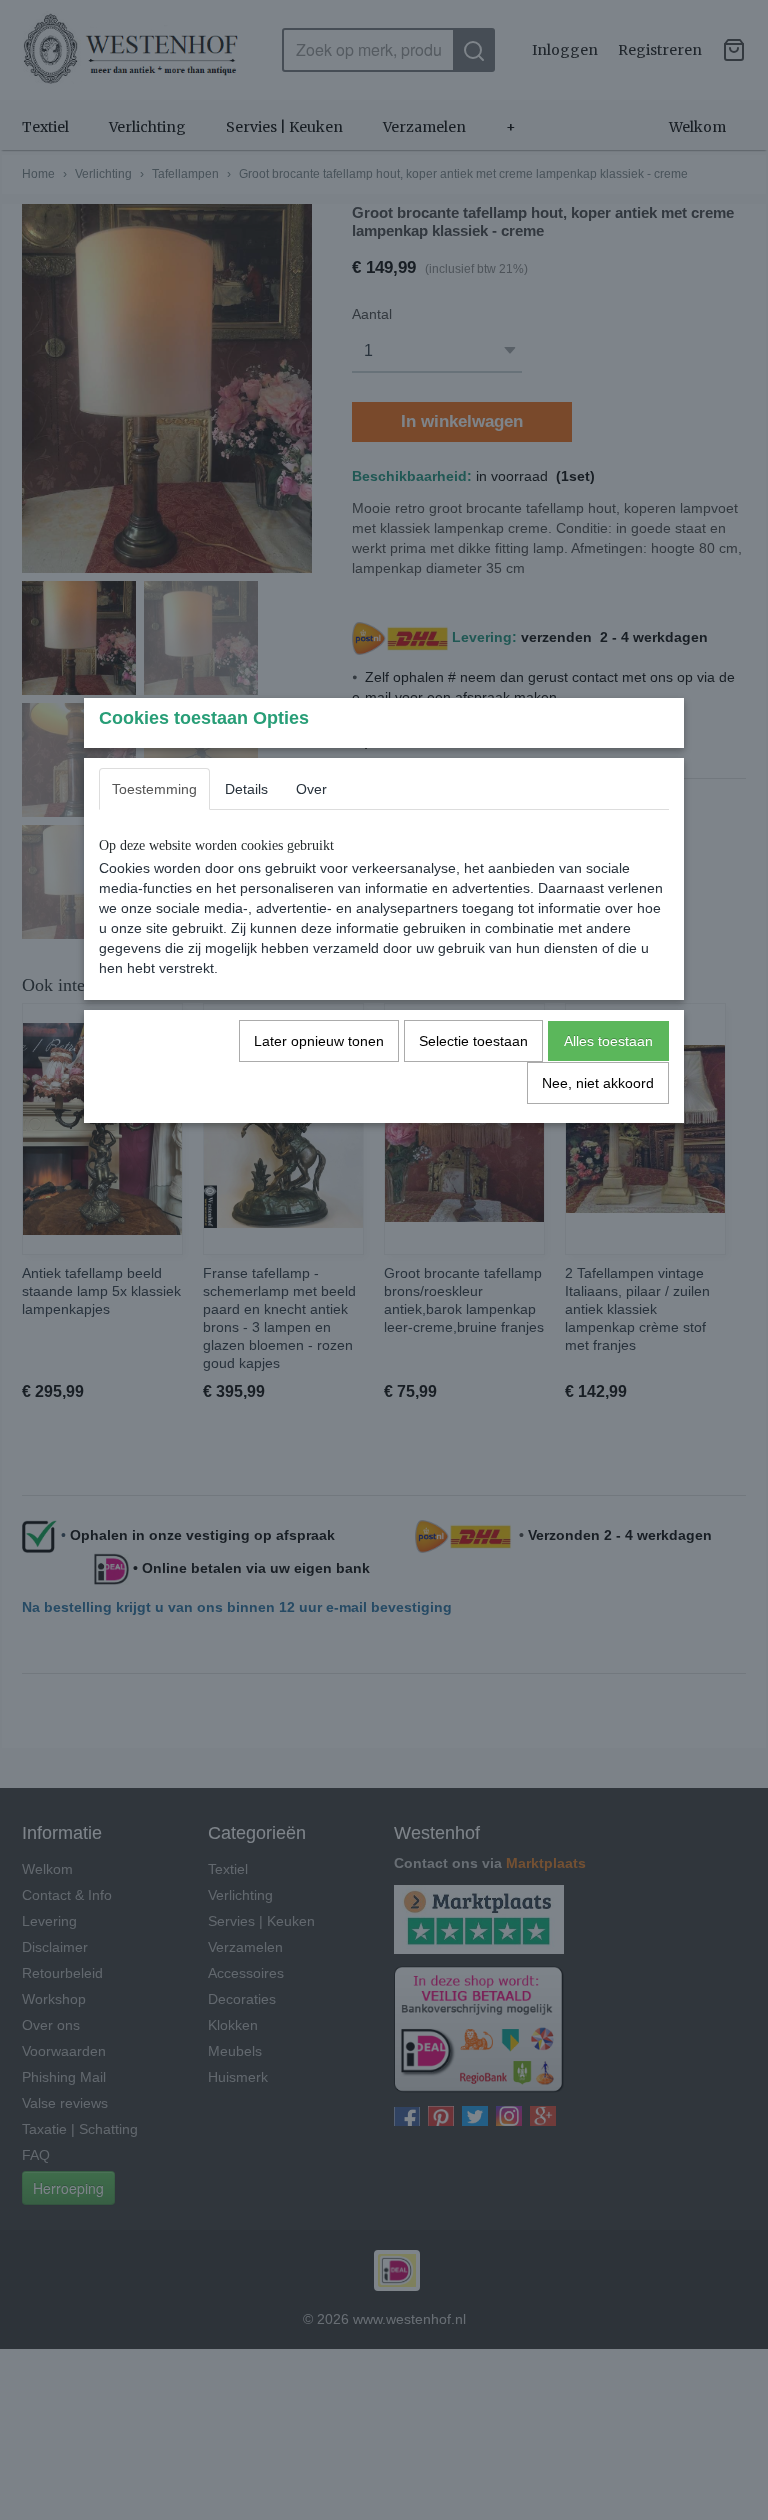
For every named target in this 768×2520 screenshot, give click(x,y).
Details (246, 789)
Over (311, 789)
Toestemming (154, 789)
